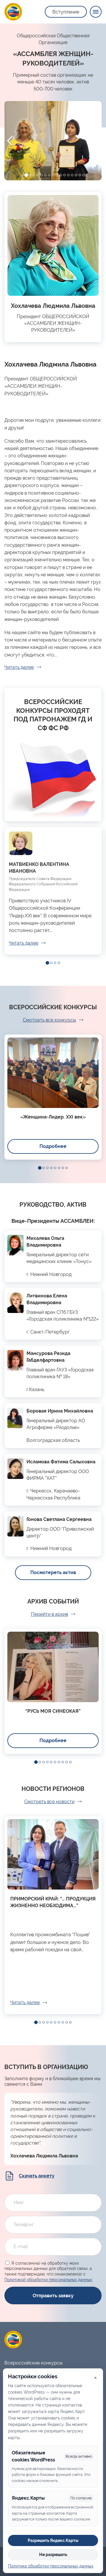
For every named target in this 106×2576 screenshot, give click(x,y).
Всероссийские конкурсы (33, 2363)
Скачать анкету (37, 2176)
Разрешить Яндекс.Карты (53, 2540)
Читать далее (19, 667)
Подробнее (53, 1146)
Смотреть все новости (49, 1802)
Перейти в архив (49, 1614)
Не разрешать (53, 2555)
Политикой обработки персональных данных (48, 2280)
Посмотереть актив (53, 1572)
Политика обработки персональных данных (51, 2566)
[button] (22, 175)
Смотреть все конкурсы (49, 1020)
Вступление (66, 12)
